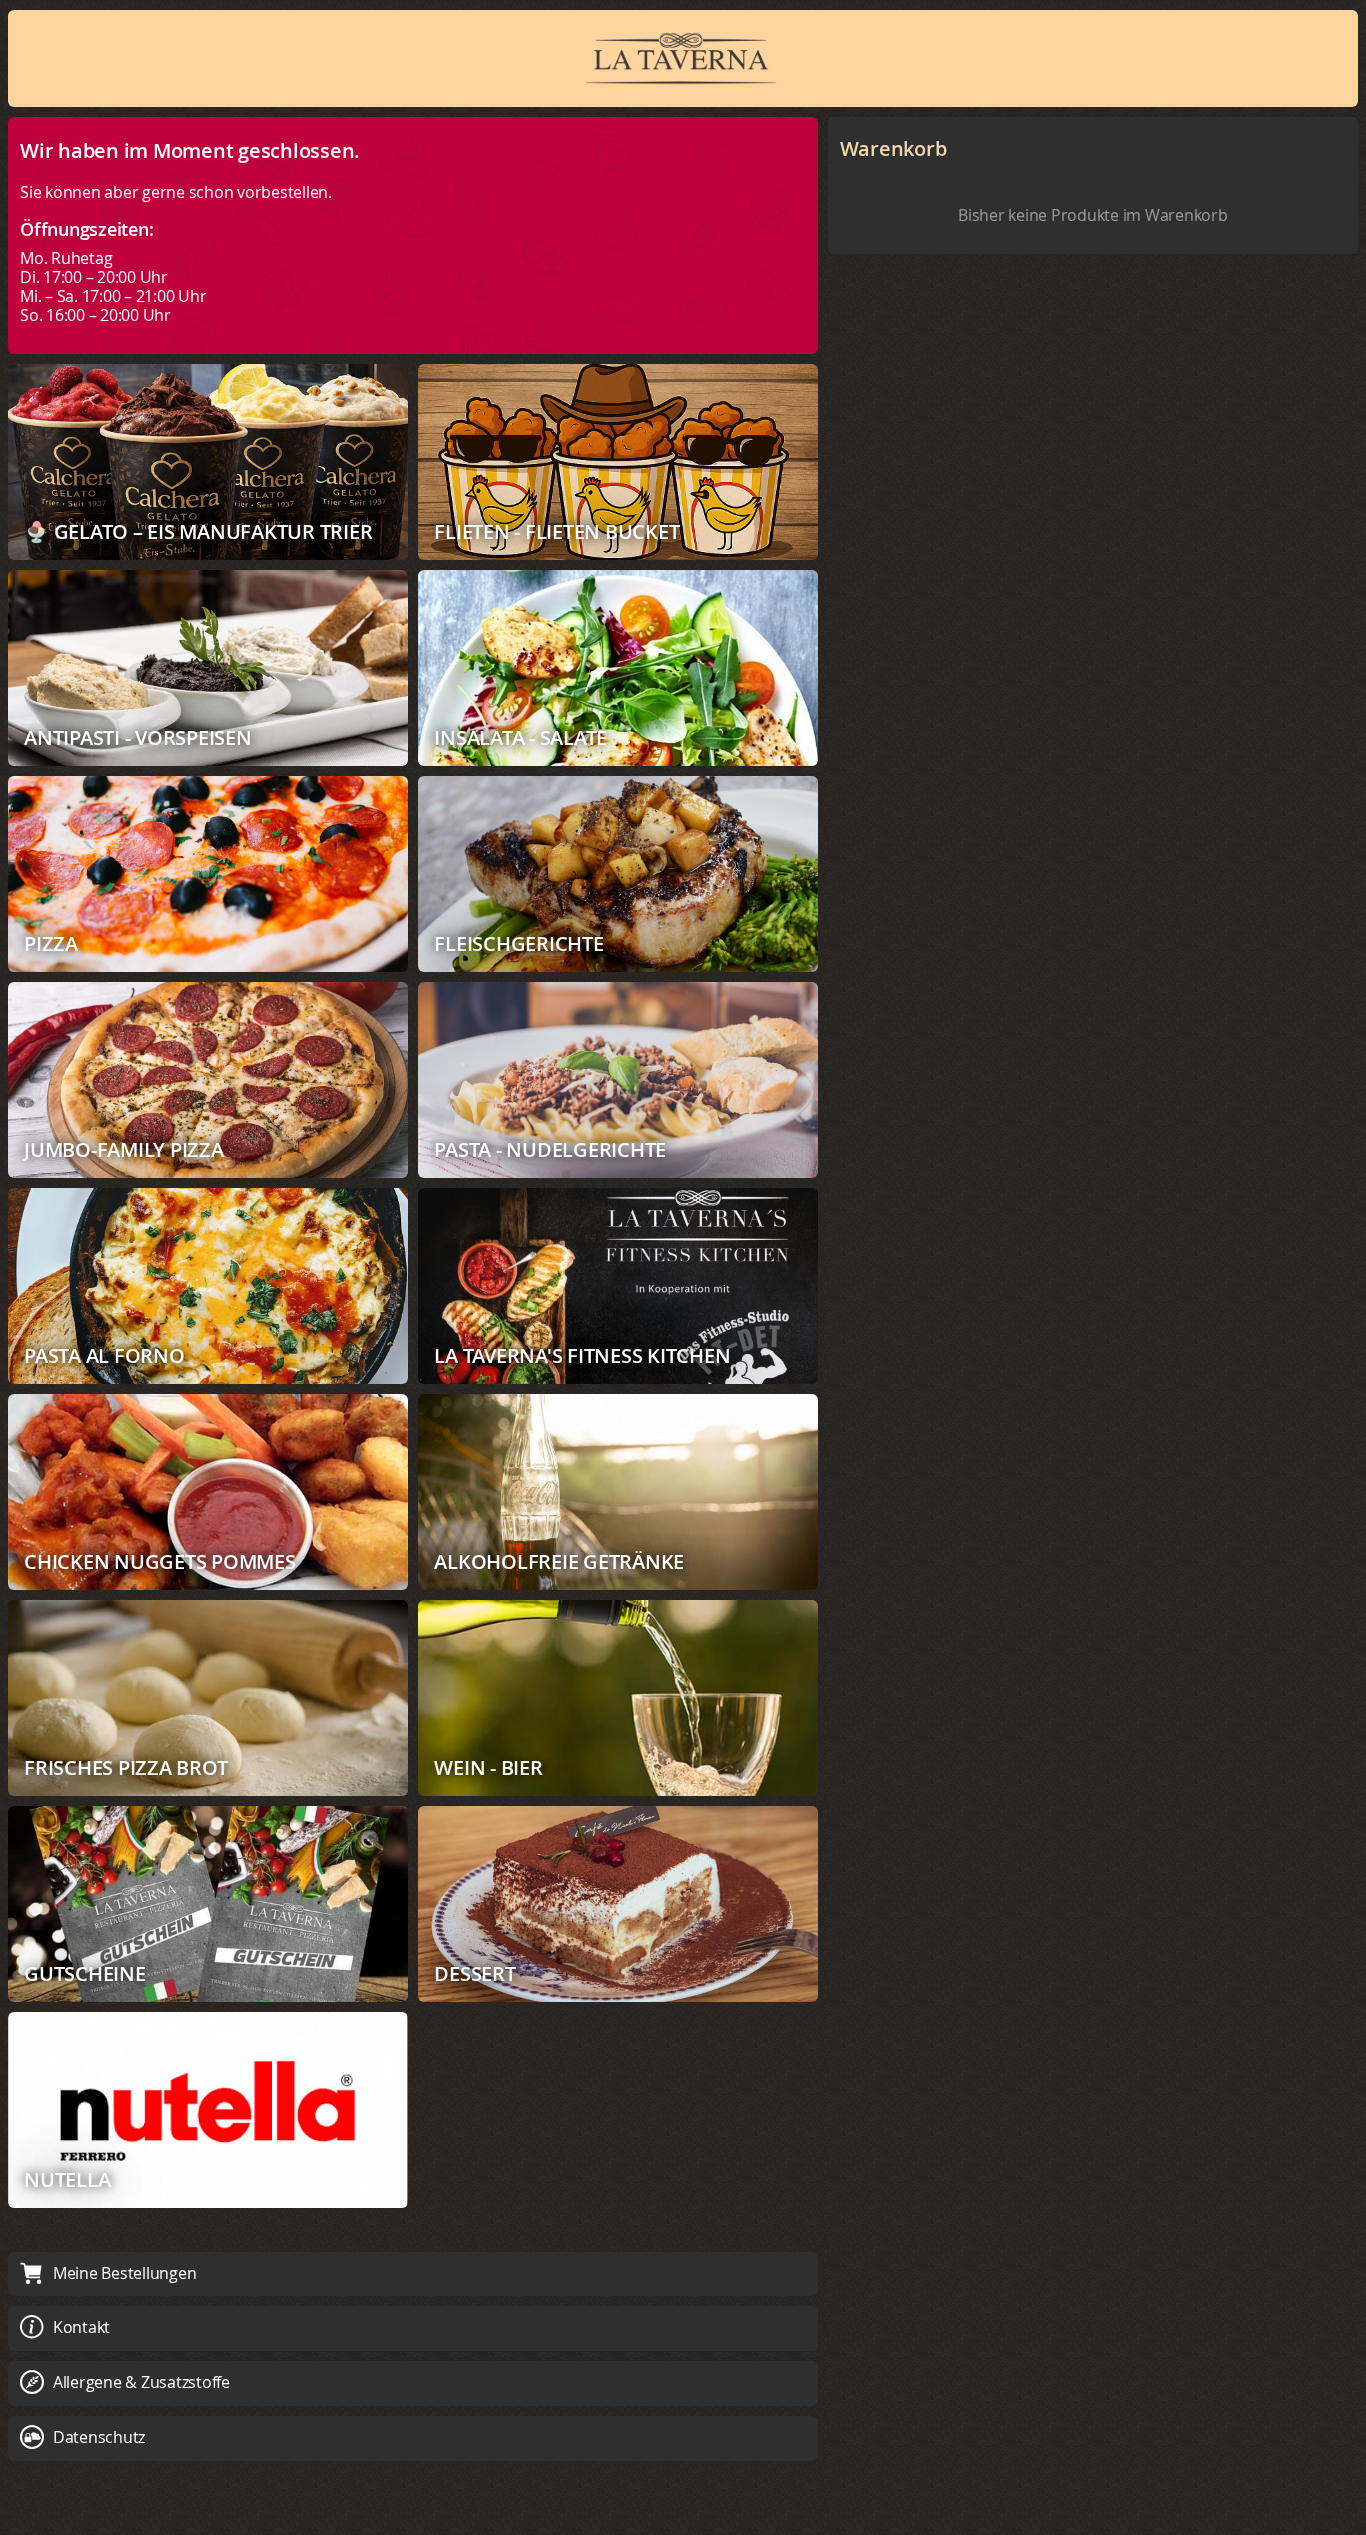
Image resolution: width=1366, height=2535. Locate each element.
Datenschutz (99, 2437)
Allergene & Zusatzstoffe (141, 2382)
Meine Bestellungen (125, 2273)
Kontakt (81, 2327)
